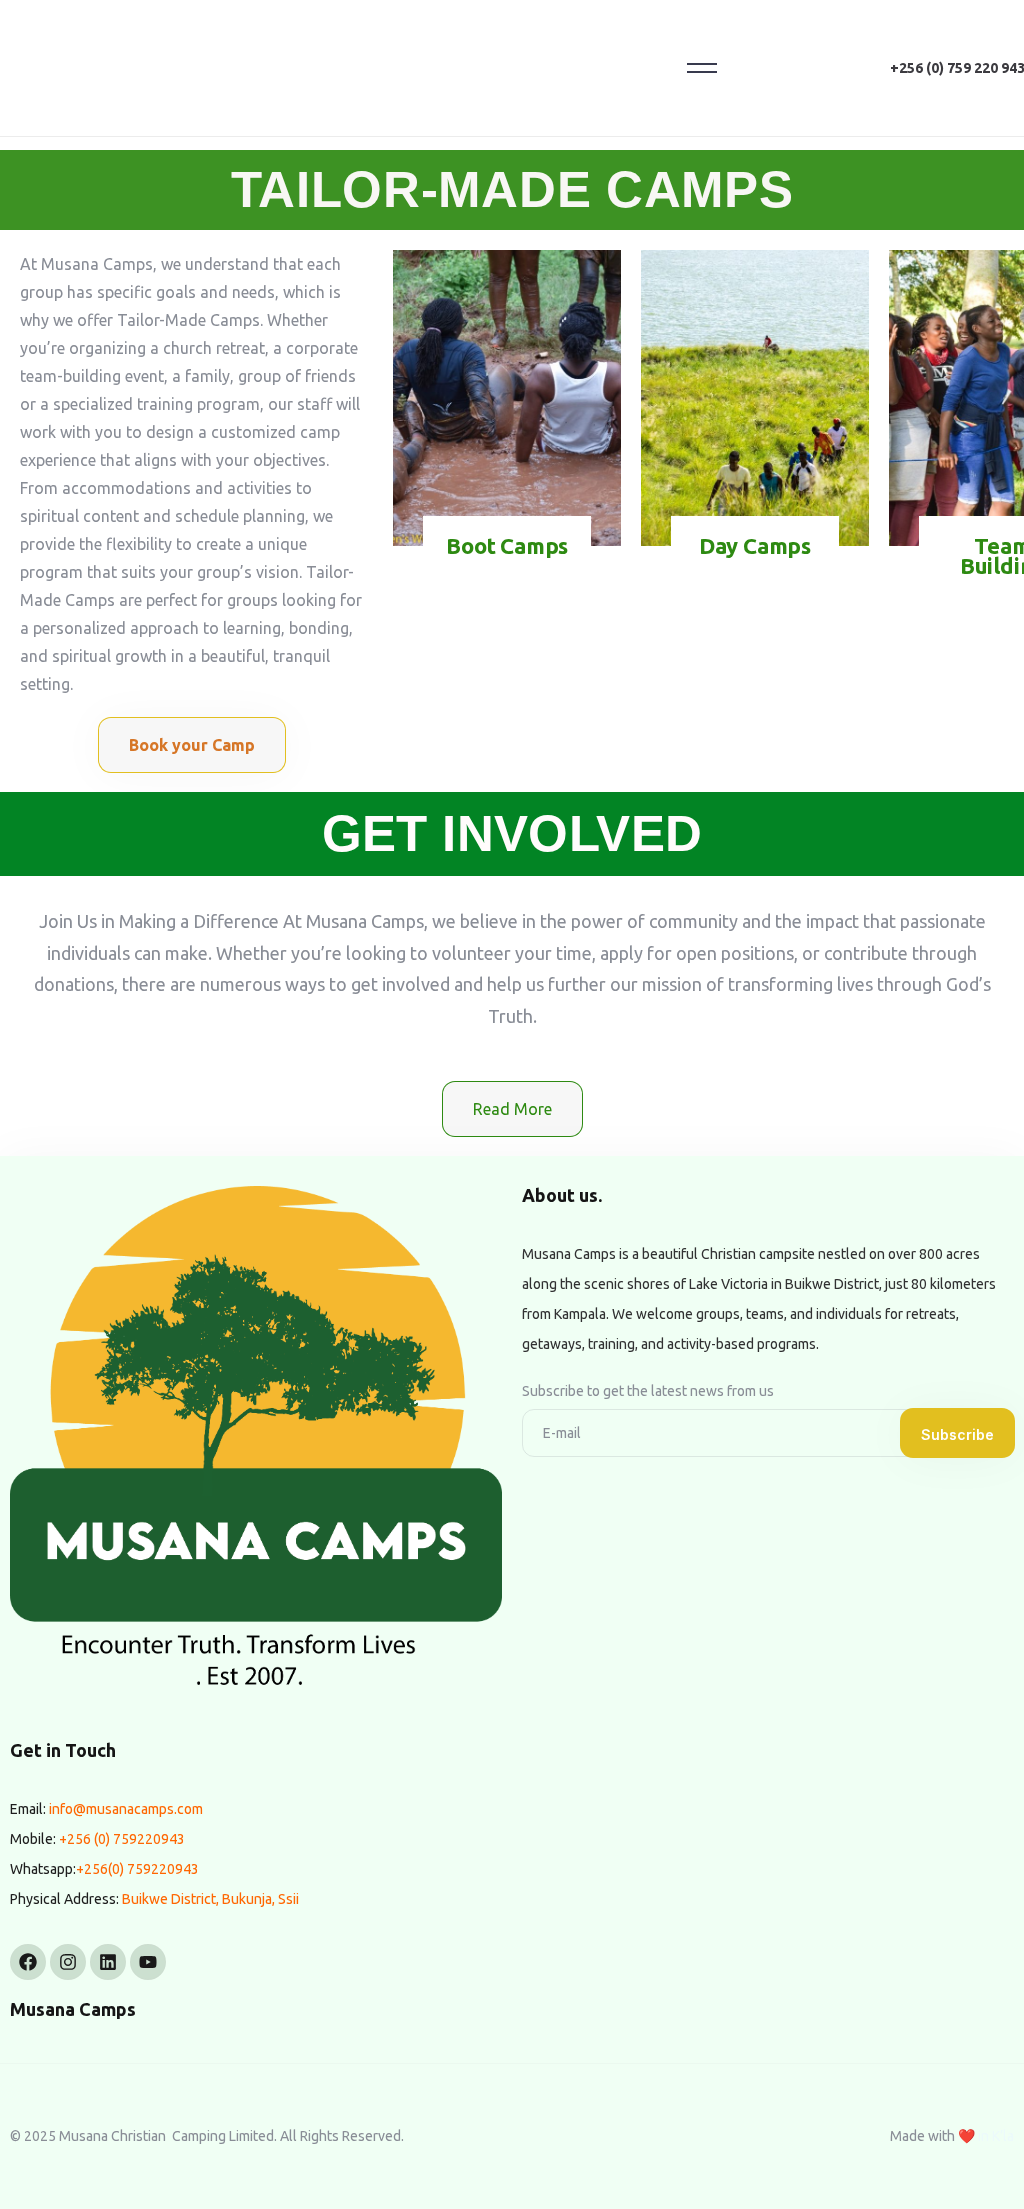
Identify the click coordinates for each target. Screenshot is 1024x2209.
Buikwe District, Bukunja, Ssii (210, 1899)
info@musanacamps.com (126, 1809)
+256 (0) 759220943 (122, 1839)
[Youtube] (148, 1962)
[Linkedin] (108, 1962)
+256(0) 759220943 (137, 1869)
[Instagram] (68, 1962)
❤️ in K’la (986, 2136)
